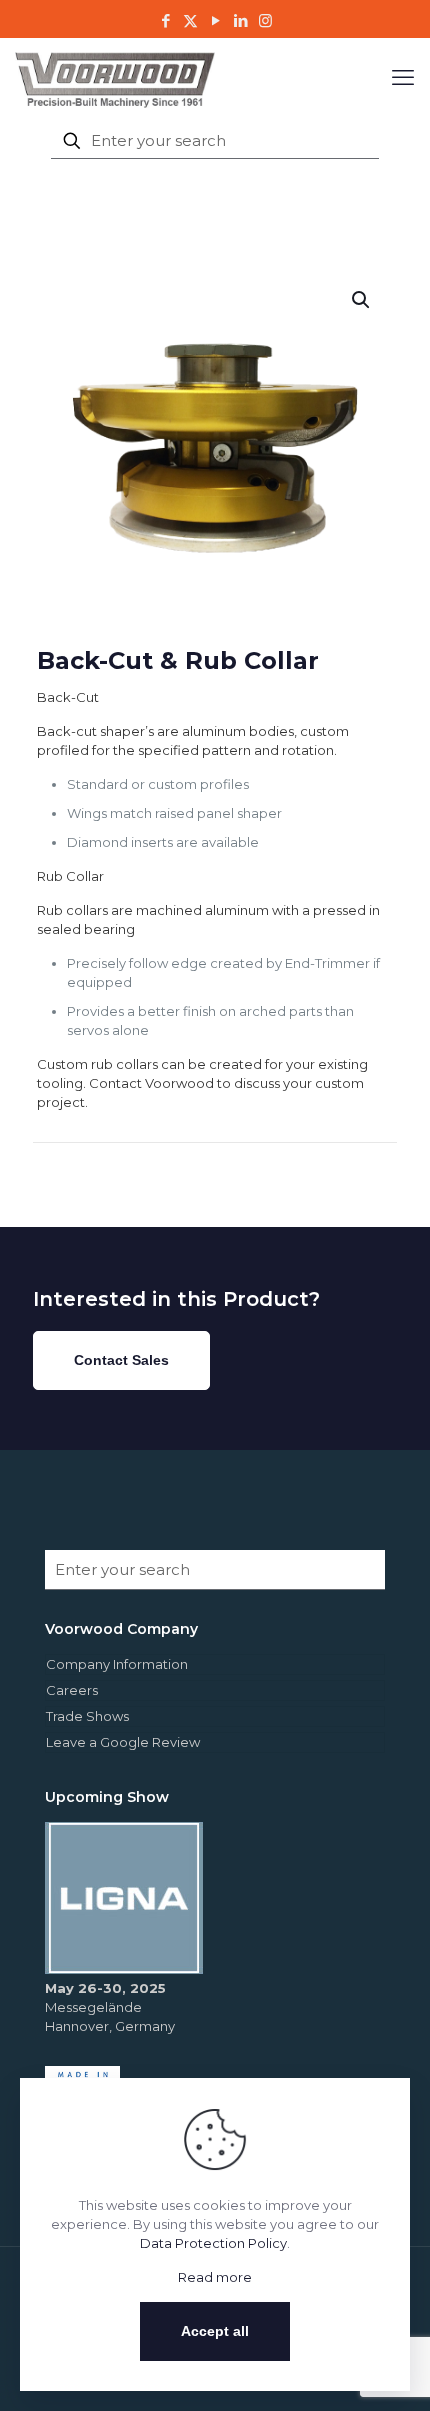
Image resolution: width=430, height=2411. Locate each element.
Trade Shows (87, 1716)
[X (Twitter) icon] (190, 20)
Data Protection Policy (213, 2243)
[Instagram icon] (265, 20)
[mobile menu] (403, 78)
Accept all (215, 2331)
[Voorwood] (115, 78)
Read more (215, 2277)
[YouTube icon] (215, 20)
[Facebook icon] (165, 20)
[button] (362, 300)
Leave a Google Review (123, 1742)
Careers (72, 1690)
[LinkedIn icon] (240, 20)
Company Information (117, 1664)
